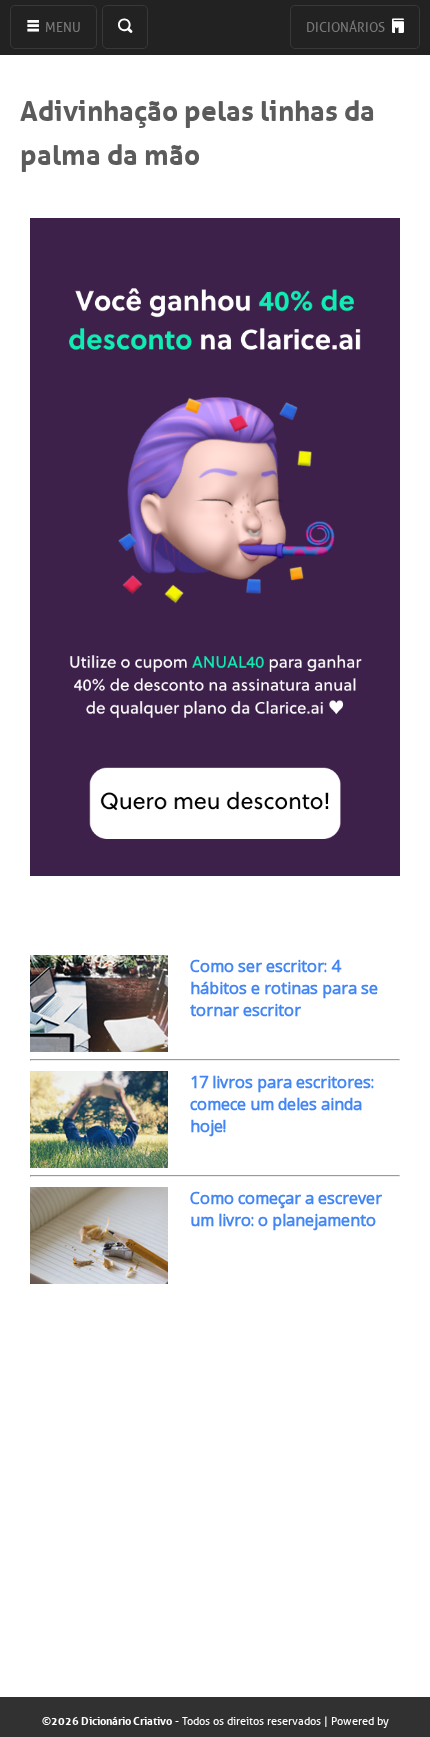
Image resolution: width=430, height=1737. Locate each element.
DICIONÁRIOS (347, 27)
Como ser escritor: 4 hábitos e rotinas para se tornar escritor (284, 988)
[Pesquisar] (125, 27)
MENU (61, 27)
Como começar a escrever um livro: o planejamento (286, 1209)
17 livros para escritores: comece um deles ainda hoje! (282, 1104)
